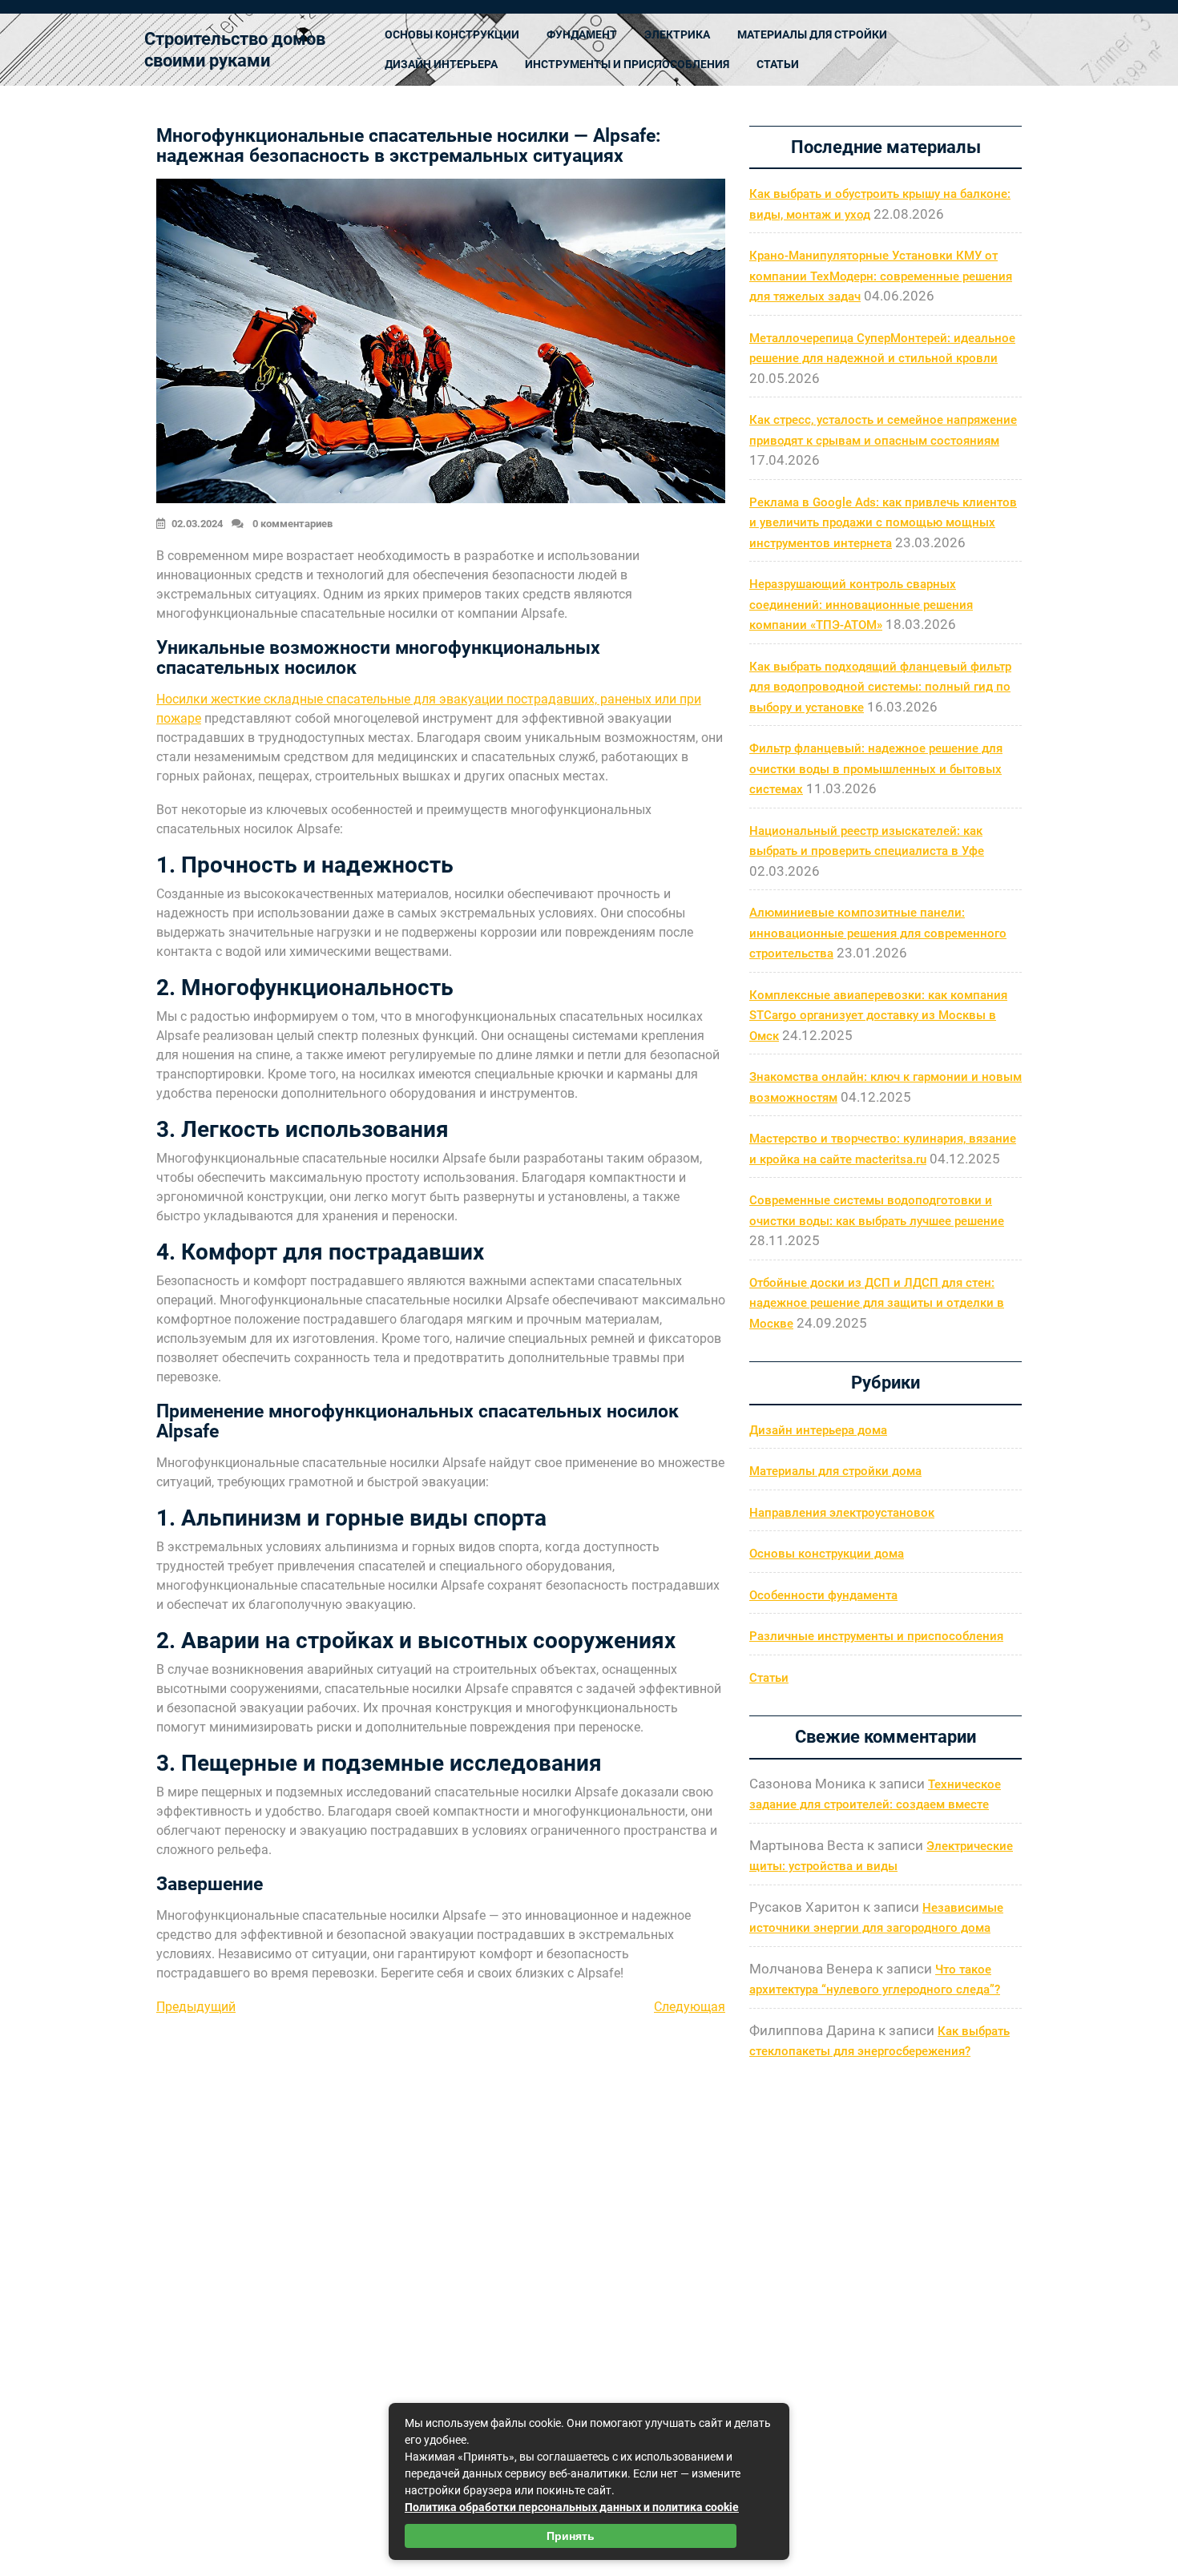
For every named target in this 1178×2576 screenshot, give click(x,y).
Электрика (677, 34)
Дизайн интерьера (441, 64)
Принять (571, 2536)
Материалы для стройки (812, 34)
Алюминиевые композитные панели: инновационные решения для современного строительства (878, 933)
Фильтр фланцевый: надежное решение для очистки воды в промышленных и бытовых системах (876, 769)
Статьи (778, 64)
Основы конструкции (452, 34)
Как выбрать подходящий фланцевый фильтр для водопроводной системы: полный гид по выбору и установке (880, 687)
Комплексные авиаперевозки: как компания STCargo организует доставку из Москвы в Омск (878, 1016)
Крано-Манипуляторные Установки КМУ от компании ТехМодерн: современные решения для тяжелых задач (881, 276)
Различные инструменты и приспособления (876, 1636)
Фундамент (582, 34)
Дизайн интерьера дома (818, 1430)
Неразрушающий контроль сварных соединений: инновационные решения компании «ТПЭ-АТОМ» (861, 605)
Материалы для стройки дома (835, 1471)
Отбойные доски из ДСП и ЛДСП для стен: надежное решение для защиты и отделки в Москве (877, 1303)
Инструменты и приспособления (627, 64)
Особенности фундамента (823, 1595)
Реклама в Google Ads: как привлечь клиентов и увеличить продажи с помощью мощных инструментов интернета (883, 523)
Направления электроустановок (842, 1513)
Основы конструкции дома (827, 1554)
